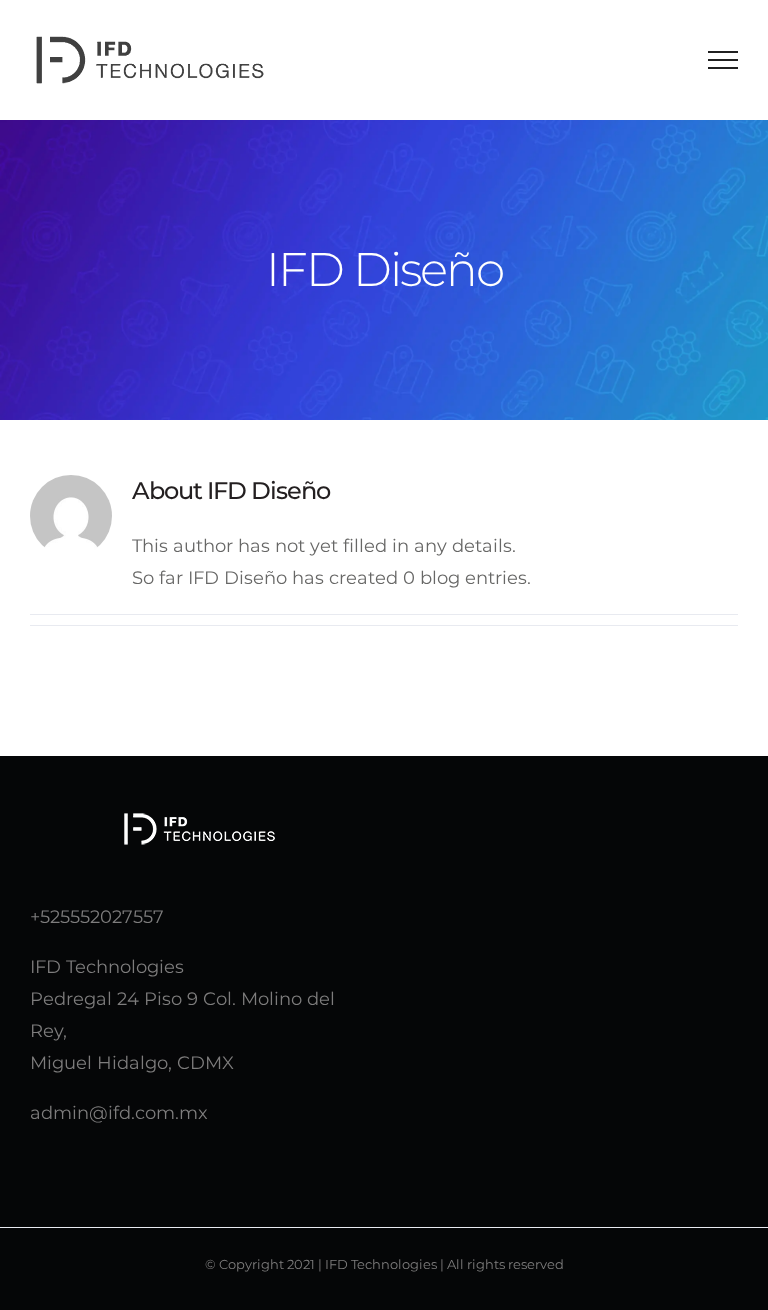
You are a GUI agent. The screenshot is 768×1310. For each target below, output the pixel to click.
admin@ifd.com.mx (119, 1113)
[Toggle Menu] (723, 60)
